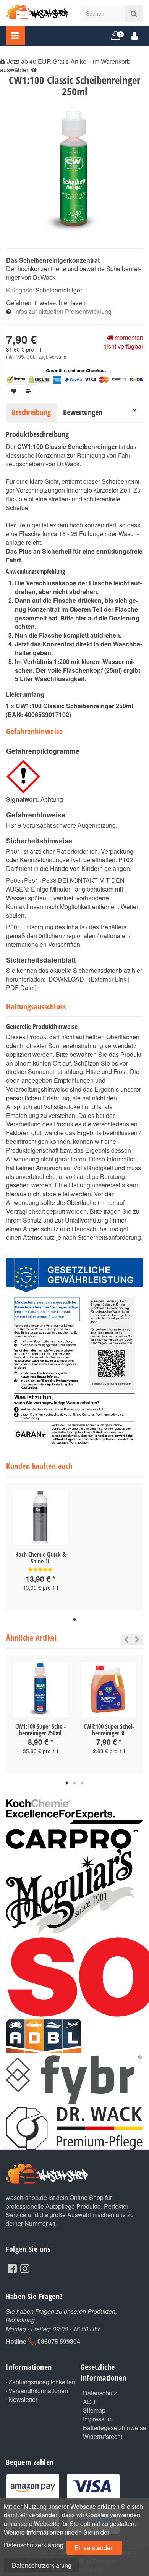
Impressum (98, 2419)
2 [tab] (74, 1783)
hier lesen (72, 303)
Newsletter (23, 2400)
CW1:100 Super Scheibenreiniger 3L (109, 1730)
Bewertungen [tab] (83, 412)
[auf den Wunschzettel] (14, 391)
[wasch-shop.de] (37, 11)
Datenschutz (100, 2393)
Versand (58, 356)
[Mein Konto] (135, 35)
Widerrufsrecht (103, 2437)
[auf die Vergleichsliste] (29, 391)
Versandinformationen (38, 2391)
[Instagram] (25, 2268)
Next (137, 1640)
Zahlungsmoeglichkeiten (39, 2382)
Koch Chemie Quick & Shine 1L (40, 1558)
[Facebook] (12, 2268)
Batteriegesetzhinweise (113, 2428)
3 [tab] (82, 1783)
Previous (124, 1640)
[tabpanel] (40, 1547)
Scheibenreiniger (59, 290)
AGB (89, 2402)
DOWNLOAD (66, 979)
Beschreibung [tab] (31, 412)
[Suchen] (134, 13)
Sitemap (94, 2410)
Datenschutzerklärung (42, 2565)
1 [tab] (74, 1620)
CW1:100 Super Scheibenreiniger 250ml (40, 1730)
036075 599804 (59, 2341)
